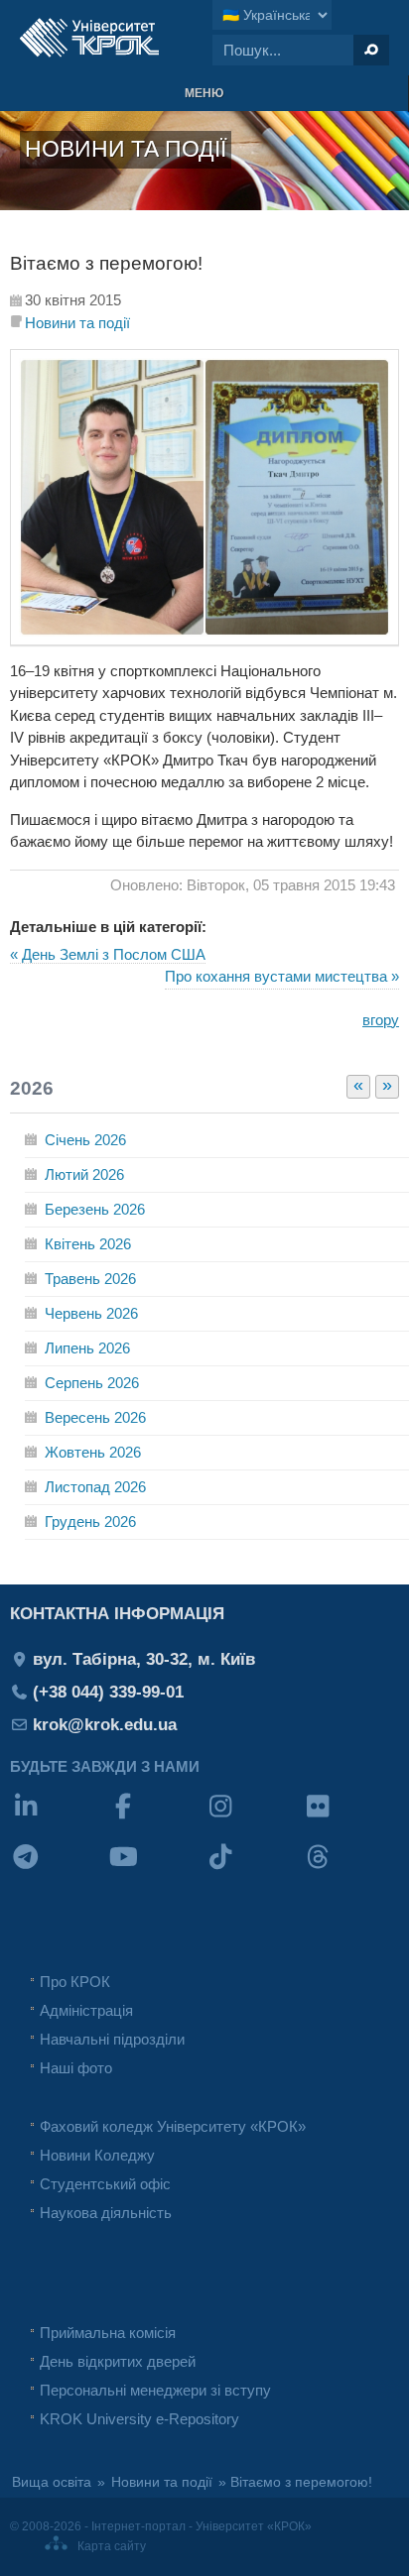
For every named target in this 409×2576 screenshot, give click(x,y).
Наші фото (76, 2068)
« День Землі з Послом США (108, 954)
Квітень (88, 1244)
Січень (85, 1140)
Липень (87, 1348)
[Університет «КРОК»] (89, 38)
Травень (90, 1279)
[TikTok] (253, 1870)
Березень (95, 1209)
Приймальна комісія (108, 2333)
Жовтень (93, 1452)
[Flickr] (350, 1819)
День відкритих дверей (118, 2361)
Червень (91, 1313)
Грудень (90, 1522)
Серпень (92, 1383)
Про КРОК (75, 1982)
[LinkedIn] (59, 1819)
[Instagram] (253, 1819)
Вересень (95, 1417)
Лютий (84, 1174)
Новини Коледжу (97, 2155)
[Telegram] (59, 1870)
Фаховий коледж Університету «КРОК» (173, 2126)
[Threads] (350, 1870)
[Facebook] (156, 1819)
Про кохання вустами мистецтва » (282, 976)
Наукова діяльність (106, 2213)
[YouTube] (156, 1870)
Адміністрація (86, 2010)
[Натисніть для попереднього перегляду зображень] (204, 640)
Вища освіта (52, 2482)
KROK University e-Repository (139, 2419)
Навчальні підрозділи (112, 2039)
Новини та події (77, 323)
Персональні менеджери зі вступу (155, 2390)
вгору (381, 1020)
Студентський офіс (105, 2184)
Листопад (95, 1487)
